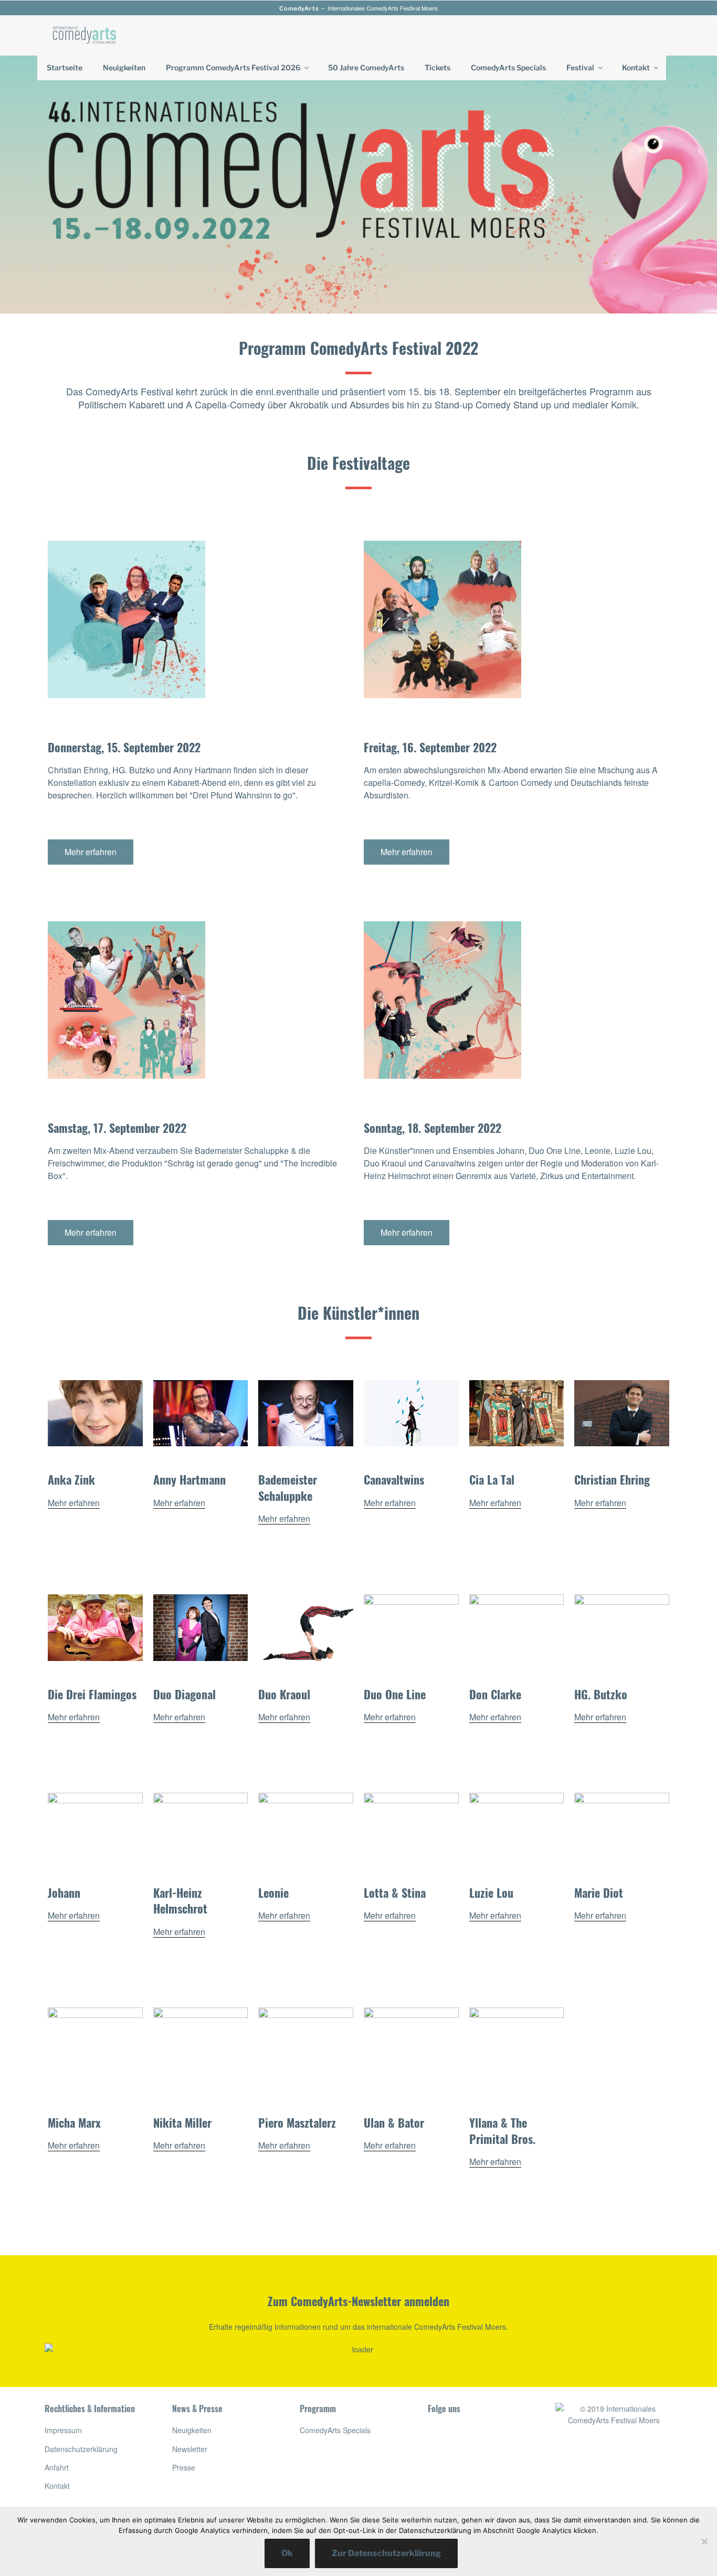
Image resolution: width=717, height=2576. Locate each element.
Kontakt (636, 67)
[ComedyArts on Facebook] (460, 2437)
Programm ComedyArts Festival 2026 (233, 67)
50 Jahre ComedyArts (366, 67)
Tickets (437, 67)
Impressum (63, 2430)
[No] (704, 2541)
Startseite (65, 67)
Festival (580, 67)
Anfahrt (57, 2467)
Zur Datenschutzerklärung (386, 2553)
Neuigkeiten (124, 67)
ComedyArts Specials (508, 67)
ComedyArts (299, 8)
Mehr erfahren (74, 1503)
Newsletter (190, 2449)
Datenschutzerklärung (81, 2449)
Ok (287, 2553)
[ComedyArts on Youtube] (460, 2471)
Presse (184, 2467)
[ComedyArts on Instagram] (460, 2505)
